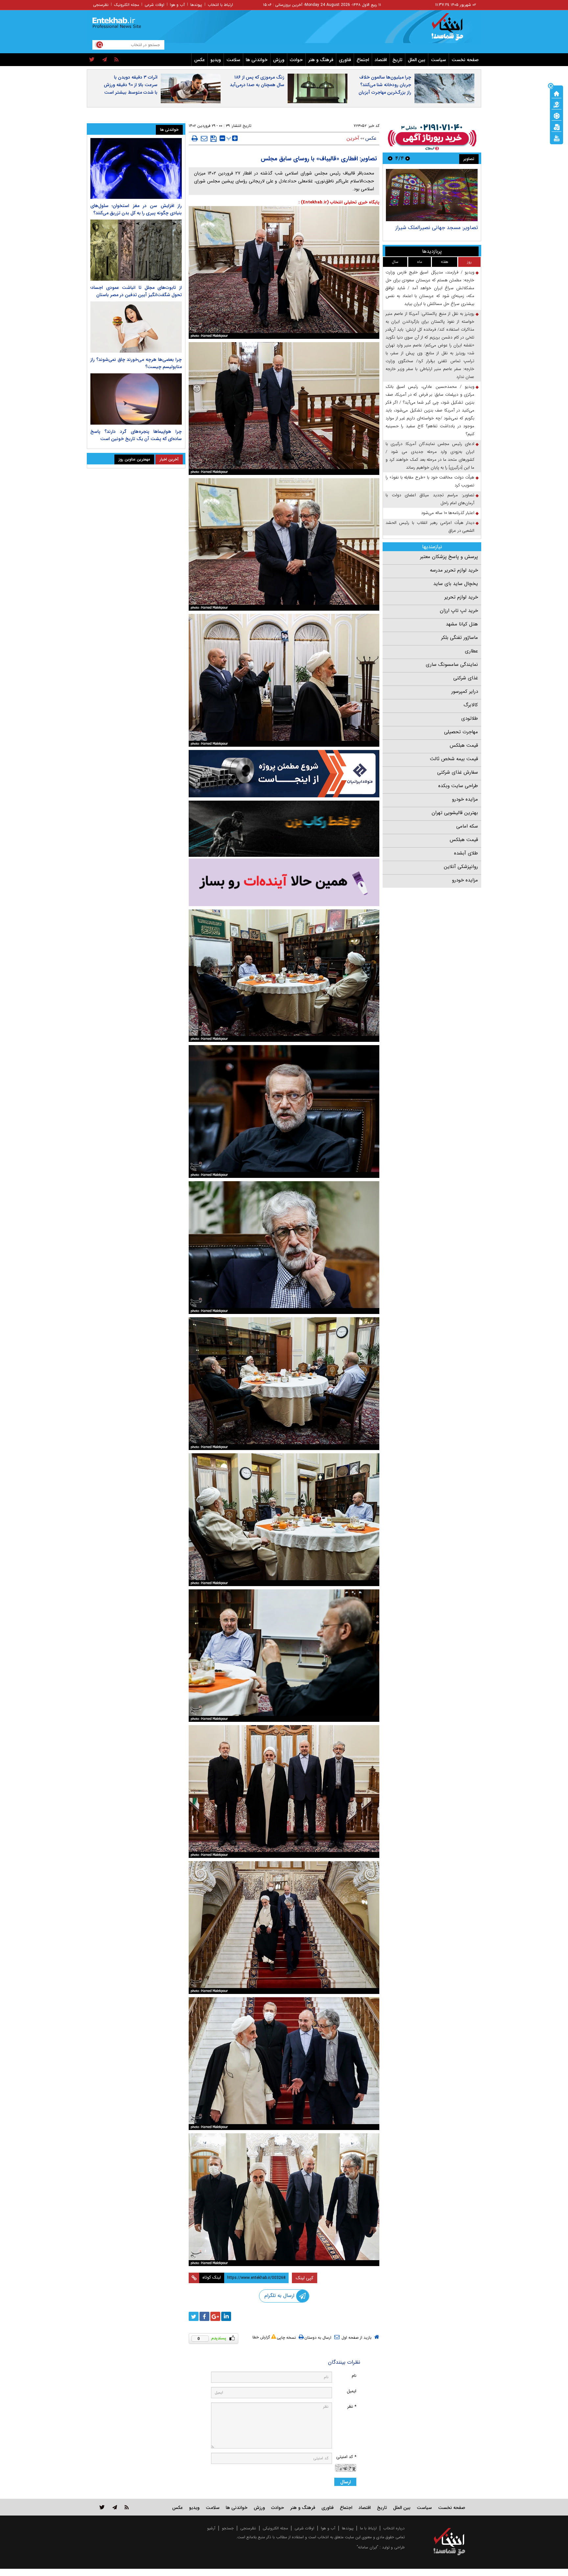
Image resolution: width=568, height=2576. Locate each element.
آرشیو (211, 2528)
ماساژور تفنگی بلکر (460, 638)
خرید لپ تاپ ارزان (459, 611)
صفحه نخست (465, 60)
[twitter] (92, 60)
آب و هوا (177, 5)
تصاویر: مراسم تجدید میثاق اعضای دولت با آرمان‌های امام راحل (434, 231)
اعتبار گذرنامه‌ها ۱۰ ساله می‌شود (448, 513)
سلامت (233, 60)
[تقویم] (556, 127)
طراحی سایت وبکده (458, 786)
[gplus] (215, 2316)
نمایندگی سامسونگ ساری (452, 665)
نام (354, 2376)
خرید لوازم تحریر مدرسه (454, 570)
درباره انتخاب (394, 2528)
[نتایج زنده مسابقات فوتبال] (556, 138)
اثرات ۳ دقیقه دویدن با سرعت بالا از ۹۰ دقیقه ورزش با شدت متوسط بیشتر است (131, 85)
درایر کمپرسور (465, 691)
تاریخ (397, 60)
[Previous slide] (408, 158)
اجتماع (363, 60)
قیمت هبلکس (464, 745)
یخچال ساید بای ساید (456, 584)
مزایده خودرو (465, 799)
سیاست (438, 60)
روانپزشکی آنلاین (461, 867)
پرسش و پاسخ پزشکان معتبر (449, 557)
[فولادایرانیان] (284, 773)
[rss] (117, 60)
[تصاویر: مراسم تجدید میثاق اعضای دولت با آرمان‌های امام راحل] (432, 195)
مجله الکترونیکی (275, 2528)
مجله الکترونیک (127, 5)
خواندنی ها (257, 60)
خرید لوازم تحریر (461, 597)
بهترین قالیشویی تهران (455, 813)
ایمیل (352, 2391)
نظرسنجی (101, 5)
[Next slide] (390, 158)
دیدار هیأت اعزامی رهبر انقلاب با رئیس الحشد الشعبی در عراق (430, 527)
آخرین (353, 138)
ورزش (279, 60)
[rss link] (127, 2507)
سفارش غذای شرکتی (458, 772)
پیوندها (196, 5)
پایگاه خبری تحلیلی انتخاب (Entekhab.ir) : (339, 202)
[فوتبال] (556, 115)
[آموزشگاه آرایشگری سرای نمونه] (284, 882)
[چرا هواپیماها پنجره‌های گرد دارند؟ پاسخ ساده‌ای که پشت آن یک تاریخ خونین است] (136, 399)
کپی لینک (305, 2278)
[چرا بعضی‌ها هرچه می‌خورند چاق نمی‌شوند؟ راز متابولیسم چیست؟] (136, 327)
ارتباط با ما (368, 2528)
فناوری (345, 60)
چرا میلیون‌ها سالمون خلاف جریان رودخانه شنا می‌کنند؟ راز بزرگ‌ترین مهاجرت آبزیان (385, 85)
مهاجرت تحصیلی (461, 732)
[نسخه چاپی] (195, 138)
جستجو (228, 2528)
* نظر (352, 2407)
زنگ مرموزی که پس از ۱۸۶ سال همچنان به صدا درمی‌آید (257, 81)
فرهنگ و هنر (321, 60)
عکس (200, 60)
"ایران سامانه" (367, 2547)
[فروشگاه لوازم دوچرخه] (284, 829)
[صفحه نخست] (556, 93)
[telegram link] (115, 2507)
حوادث (296, 60)
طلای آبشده (466, 853)
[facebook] (204, 2316)
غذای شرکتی (466, 678)
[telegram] (105, 60)
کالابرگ (471, 705)
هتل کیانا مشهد (462, 624)
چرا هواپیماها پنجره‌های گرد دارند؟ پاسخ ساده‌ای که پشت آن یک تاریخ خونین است (136, 435)
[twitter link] (102, 2507)
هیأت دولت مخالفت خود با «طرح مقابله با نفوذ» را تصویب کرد (430, 481)
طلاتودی (470, 718)
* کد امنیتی (346, 2457)
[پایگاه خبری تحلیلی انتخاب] (452, 30)
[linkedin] (226, 2316)
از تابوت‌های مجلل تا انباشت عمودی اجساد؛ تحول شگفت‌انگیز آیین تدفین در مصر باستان (136, 291)
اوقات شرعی (154, 5)
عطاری (471, 651)
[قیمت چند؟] (556, 104)
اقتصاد (381, 60)
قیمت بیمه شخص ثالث (454, 759)
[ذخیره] (213, 139)
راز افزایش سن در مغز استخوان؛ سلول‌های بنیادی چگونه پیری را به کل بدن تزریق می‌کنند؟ (136, 209)
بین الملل (417, 60)
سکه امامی (467, 826)
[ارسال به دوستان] (204, 138)
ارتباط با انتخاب (220, 5)
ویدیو (216, 60)
